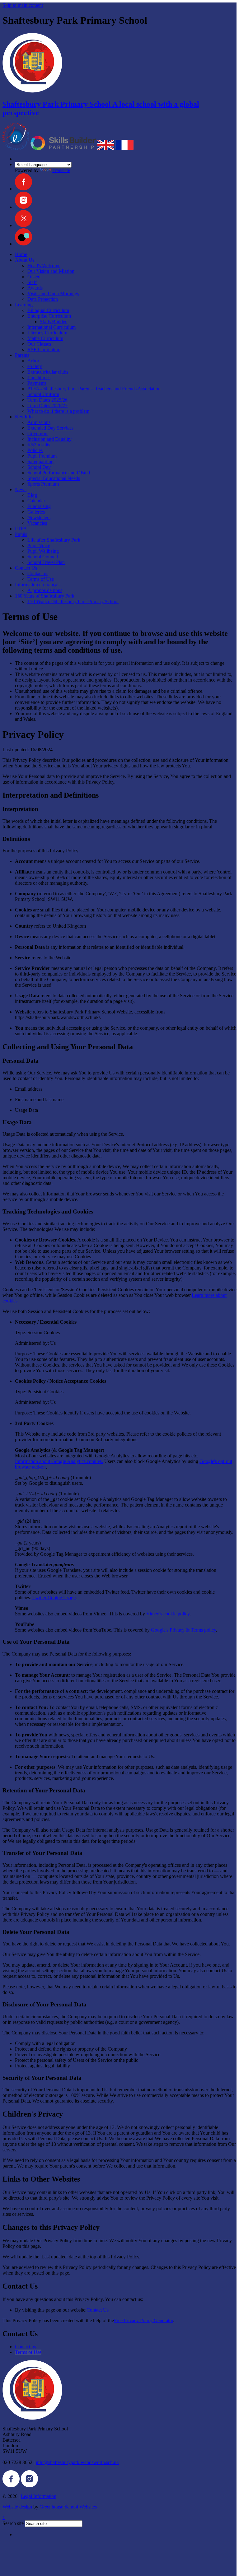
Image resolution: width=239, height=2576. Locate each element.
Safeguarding (40, 461)
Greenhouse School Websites (68, 2507)
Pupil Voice (39, 545)
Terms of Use (41, 579)
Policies (35, 450)
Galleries (36, 512)
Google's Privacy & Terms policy (183, 1630)
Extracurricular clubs (48, 372)
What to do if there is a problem (58, 411)
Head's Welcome (44, 266)
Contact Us (26, 568)
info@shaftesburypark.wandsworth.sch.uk (77, 2462)
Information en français (38, 585)
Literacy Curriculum (47, 333)
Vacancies (37, 523)
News (21, 489)
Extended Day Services (50, 428)
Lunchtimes (39, 377)
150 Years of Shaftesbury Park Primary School (73, 601)
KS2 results (39, 445)
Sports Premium (43, 484)
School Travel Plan (46, 562)
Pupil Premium (42, 456)
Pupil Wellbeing (43, 551)
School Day (39, 467)
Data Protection (43, 299)
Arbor (33, 361)
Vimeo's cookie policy (168, 1614)
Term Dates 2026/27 (47, 405)
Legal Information (39, 2496)
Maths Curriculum (45, 338)
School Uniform (43, 394)
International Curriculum (52, 327)
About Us (25, 260)
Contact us (38, 573)
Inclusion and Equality (49, 439)
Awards (35, 288)
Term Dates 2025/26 (47, 400)
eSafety (35, 366)
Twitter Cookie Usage (54, 1598)
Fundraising (39, 506)
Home (21, 254)
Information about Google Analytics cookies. (59, 1461)
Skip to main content (23, 5)
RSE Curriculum (44, 349)
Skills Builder (53, 321)
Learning (24, 305)
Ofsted (34, 277)
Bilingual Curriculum (48, 310)
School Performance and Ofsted (59, 473)
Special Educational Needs (54, 478)
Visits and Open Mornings (53, 293)
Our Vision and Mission (51, 271)
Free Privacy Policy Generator (143, 2320)
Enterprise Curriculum (49, 316)
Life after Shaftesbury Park (54, 540)
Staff (32, 282)
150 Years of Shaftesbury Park (45, 596)
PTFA (21, 529)
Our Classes (39, 344)
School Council (43, 557)
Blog (32, 495)
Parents (22, 355)
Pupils (21, 534)
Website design (17, 2507)
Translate (61, 170)
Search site (13, 2523)
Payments (37, 383)
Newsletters (39, 517)
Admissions (39, 422)
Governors (38, 433)
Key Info (24, 417)
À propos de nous (45, 590)
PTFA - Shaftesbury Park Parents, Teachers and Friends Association (94, 389)
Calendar (36, 501)
